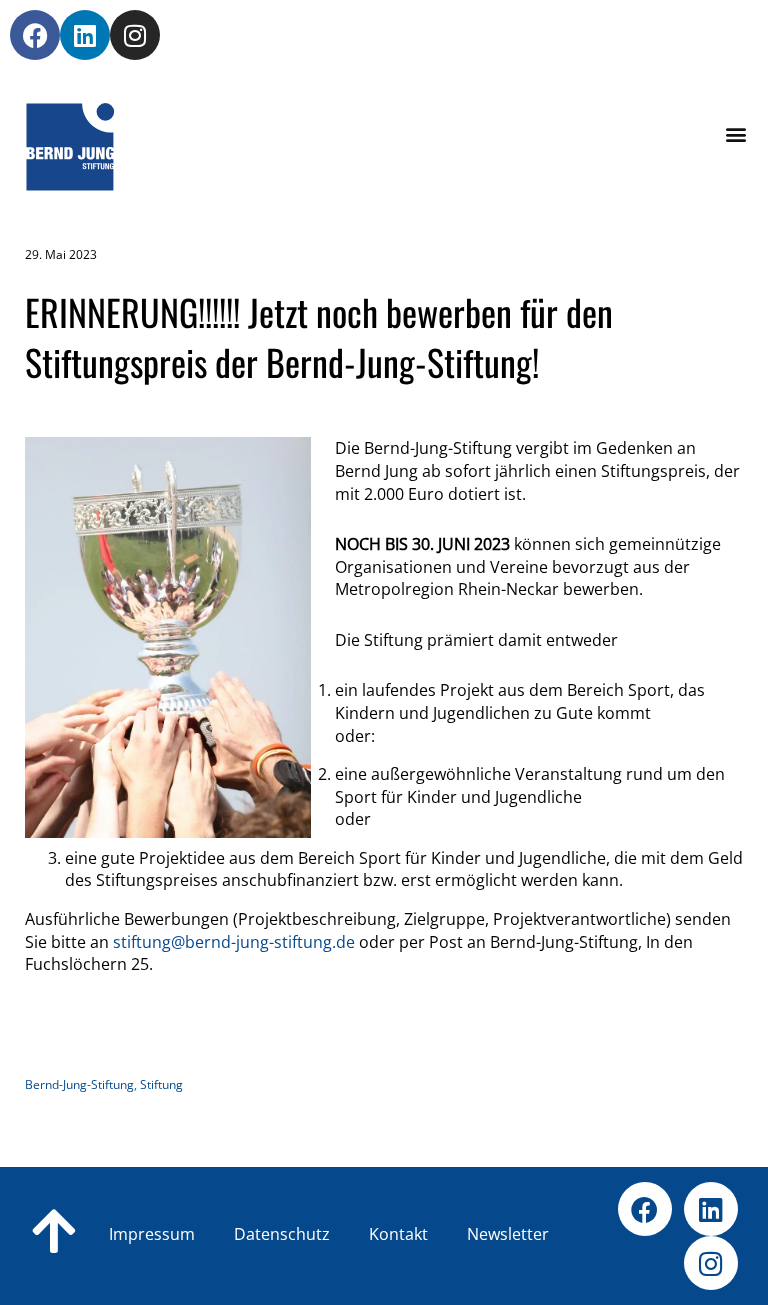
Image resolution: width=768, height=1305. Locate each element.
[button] (736, 134)
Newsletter (508, 1234)
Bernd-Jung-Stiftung (79, 1084)
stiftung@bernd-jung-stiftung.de (234, 942)
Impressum (152, 1234)
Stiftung (161, 1084)
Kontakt (430, 1234)
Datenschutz (314, 1234)
